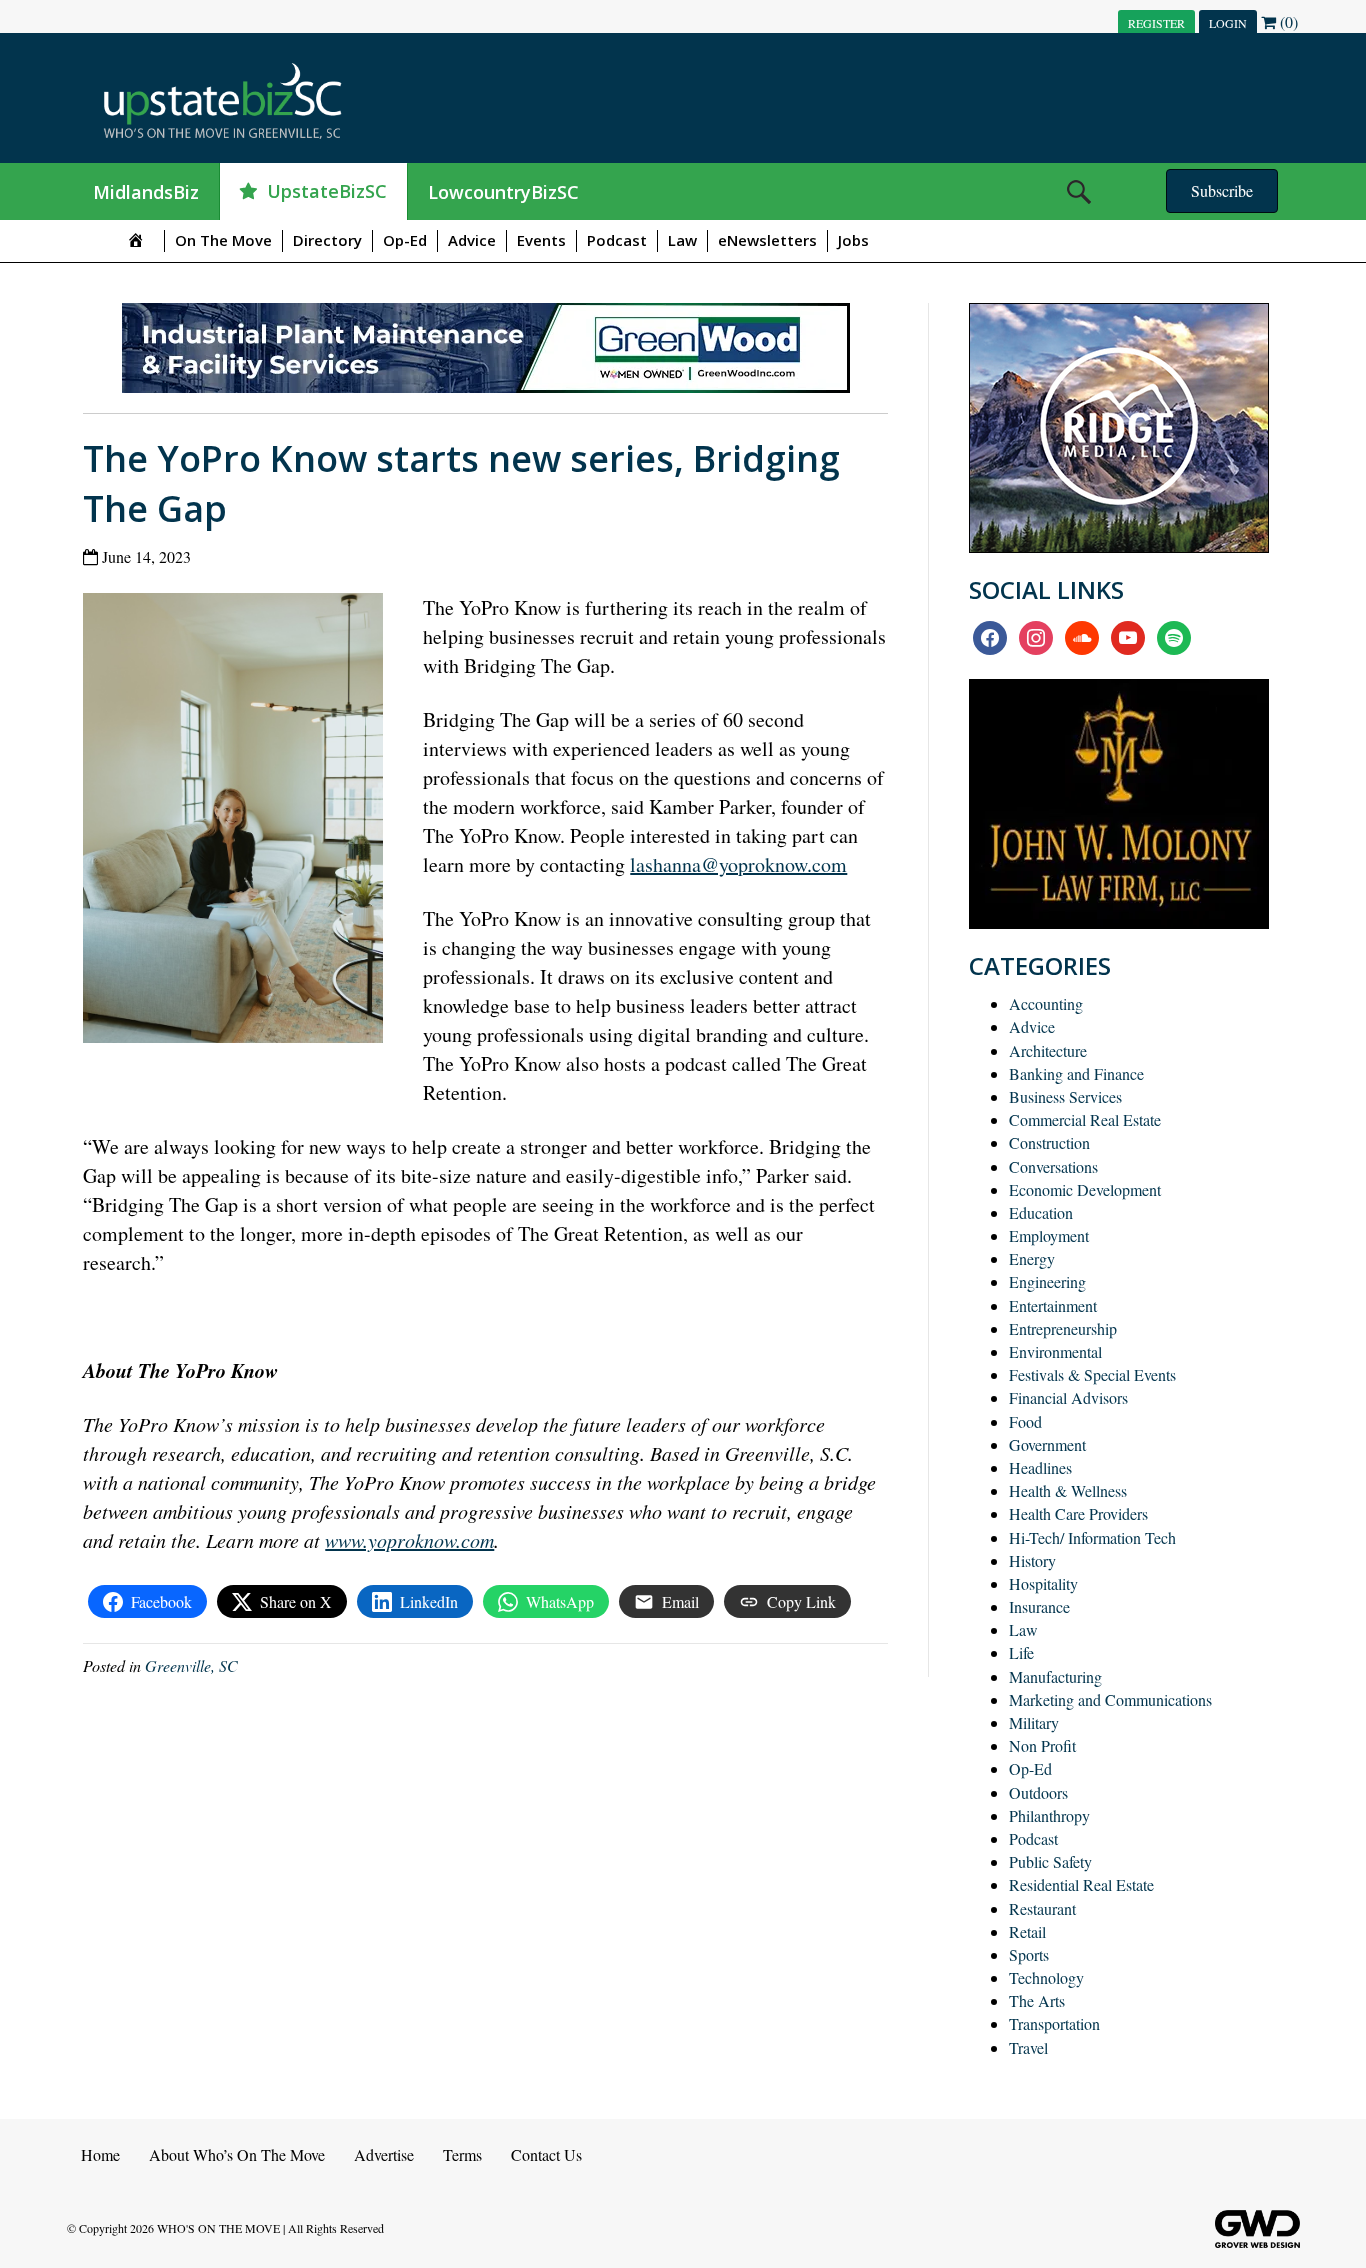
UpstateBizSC (327, 191)
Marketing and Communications (1110, 1699)
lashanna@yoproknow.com (738, 864)
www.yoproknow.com (409, 1540)
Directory (327, 240)
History (1032, 1560)
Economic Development (1085, 1189)
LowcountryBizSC (503, 192)
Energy (1032, 1258)
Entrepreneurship (1063, 1328)
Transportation (1054, 2023)
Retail (1027, 1931)
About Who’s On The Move (237, 2154)
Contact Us (546, 2154)
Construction (1049, 1142)
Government (1047, 1444)
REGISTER (1156, 23)
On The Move (223, 240)
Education (1041, 1212)
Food (1025, 1421)
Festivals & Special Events (1092, 1374)
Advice (472, 240)
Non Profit (1042, 1745)
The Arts (1037, 2000)
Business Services (1065, 1096)
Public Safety (1050, 1861)
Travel (1028, 2047)
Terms (462, 2154)
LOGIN (1228, 23)
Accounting (1046, 1003)
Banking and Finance (1076, 1073)
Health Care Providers (1078, 1513)
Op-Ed (405, 240)
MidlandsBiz (146, 192)
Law (682, 240)
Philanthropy (1049, 1815)
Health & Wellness (1068, 1490)
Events (541, 240)
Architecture (1048, 1050)
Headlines (1040, 1467)
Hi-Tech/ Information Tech (1092, 1537)
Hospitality (1043, 1583)
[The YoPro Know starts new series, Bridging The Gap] (240, 822)
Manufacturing (1055, 1676)
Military (1034, 1722)
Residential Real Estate (1081, 1884)
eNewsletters (767, 240)
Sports (1029, 1954)
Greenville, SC (191, 1665)
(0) (1287, 21)
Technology (1046, 1977)
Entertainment (1053, 1305)
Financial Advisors (1068, 1397)
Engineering (1047, 1281)
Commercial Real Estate (1085, 1119)
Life (1021, 1652)
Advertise (384, 2154)
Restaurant (1042, 1908)
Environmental (1055, 1351)
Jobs (853, 240)
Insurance (1039, 1606)
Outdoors (1038, 1792)
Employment (1049, 1235)
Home (100, 2154)
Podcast (617, 240)
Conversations (1053, 1166)
